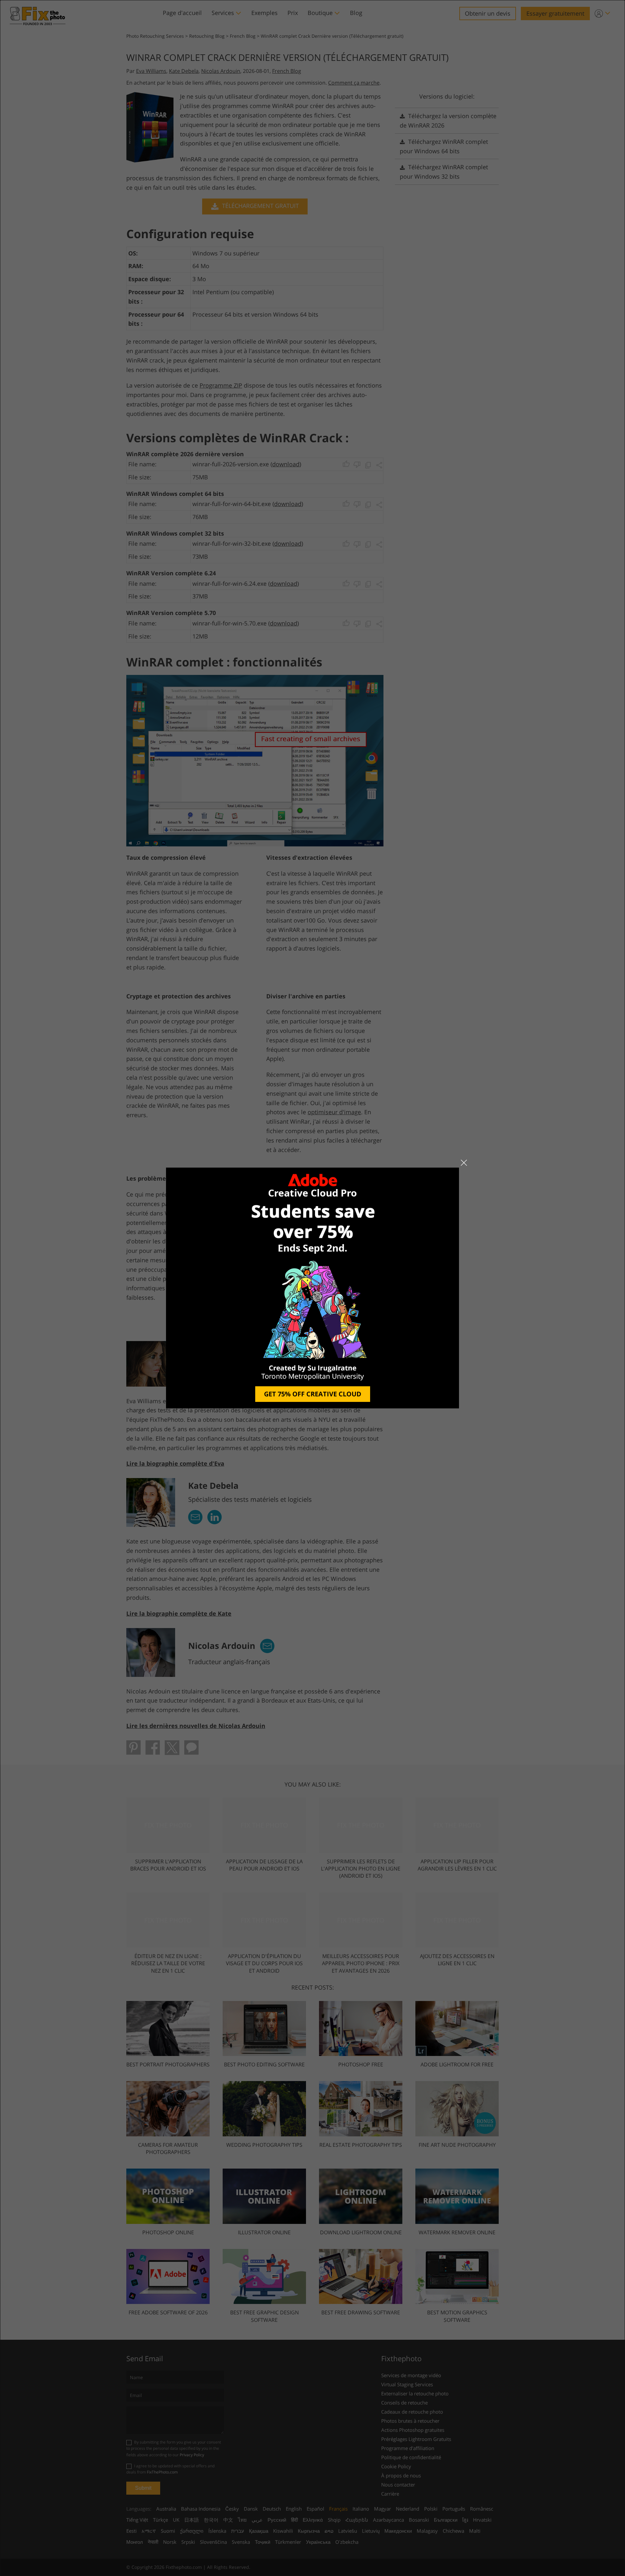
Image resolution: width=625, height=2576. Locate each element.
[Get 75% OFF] (312, 1288)
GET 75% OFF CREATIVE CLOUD (313, 1394)
